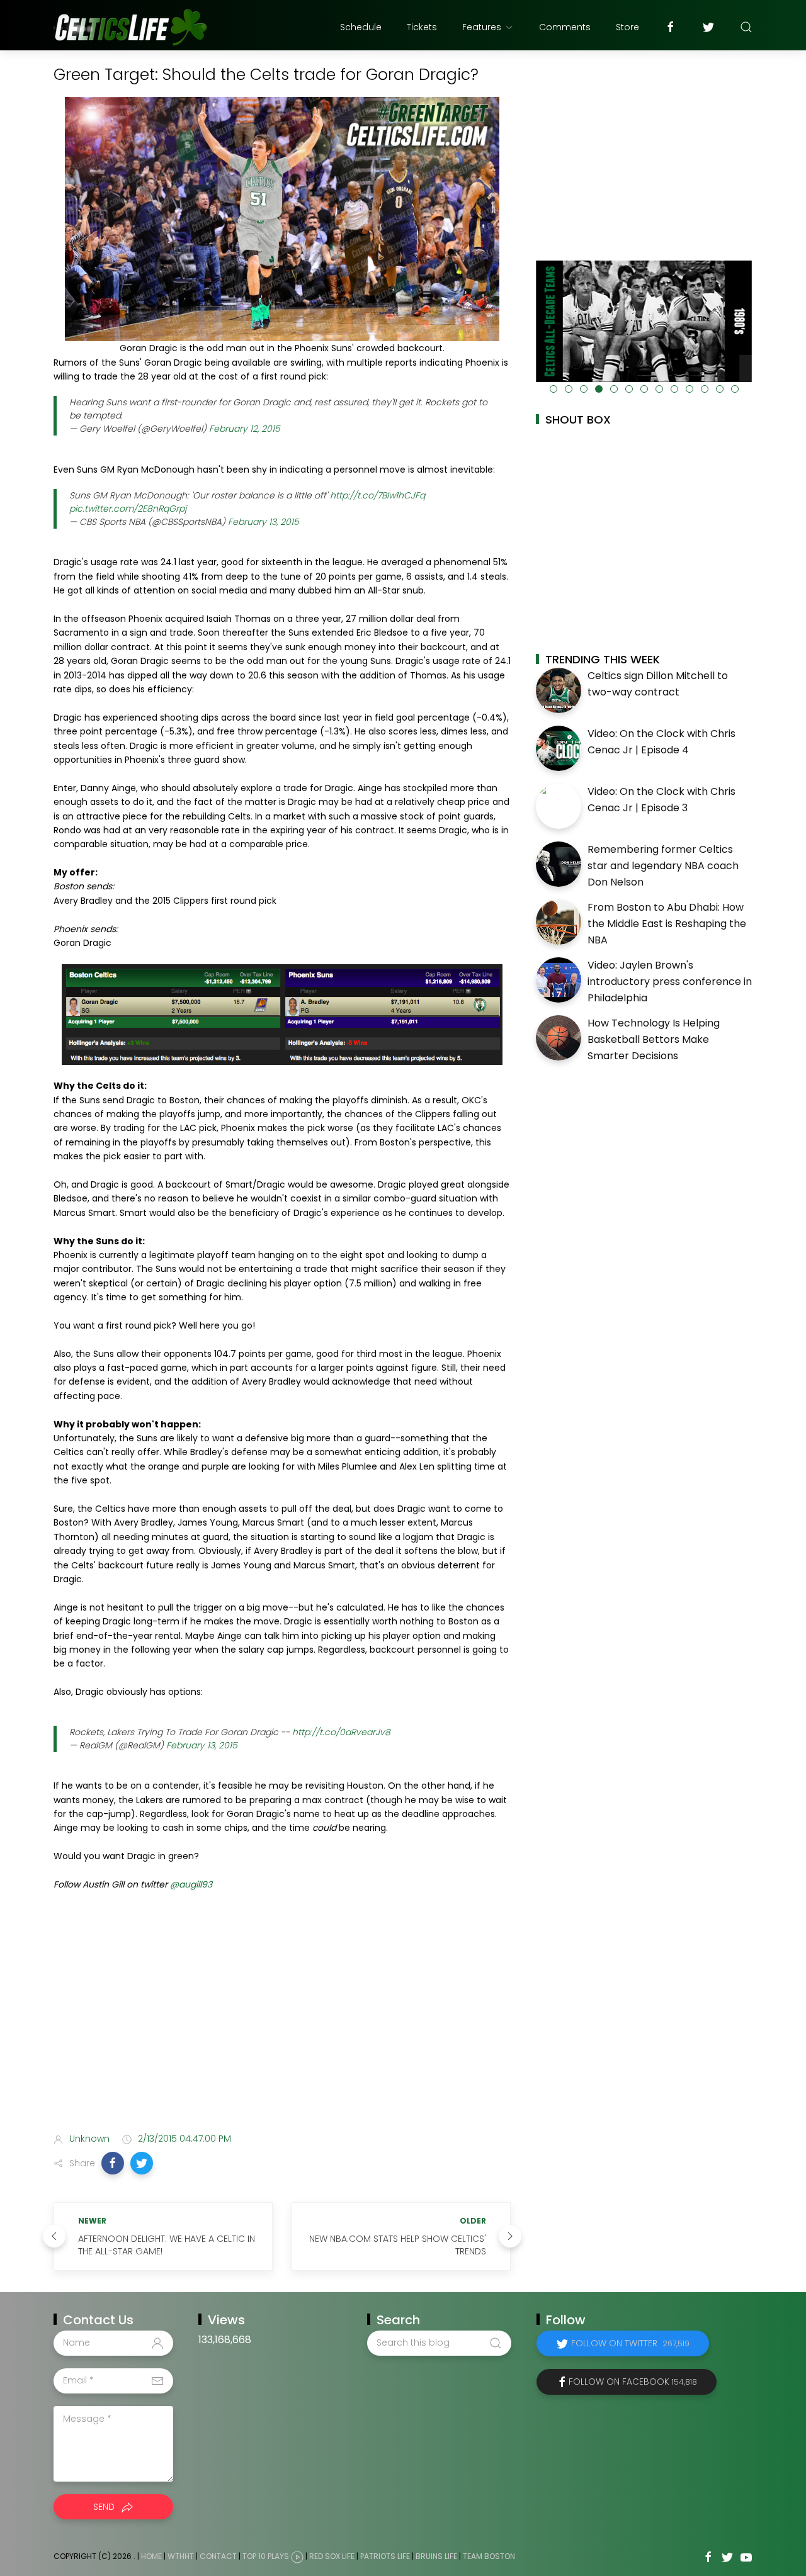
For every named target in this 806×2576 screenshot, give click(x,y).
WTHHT (181, 2556)
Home (151, 2556)
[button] (113, 2163)
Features (482, 27)
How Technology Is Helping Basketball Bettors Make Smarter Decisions (654, 1039)
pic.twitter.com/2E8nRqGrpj (128, 509)
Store (627, 27)
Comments (565, 27)
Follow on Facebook (633, 2382)
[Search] (746, 27)
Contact (218, 2556)
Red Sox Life (332, 2556)
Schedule (361, 27)
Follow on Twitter (630, 2343)
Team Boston (489, 2556)
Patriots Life (385, 2556)
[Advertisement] (282, 2023)
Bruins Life (436, 2556)
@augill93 (191, 1884)
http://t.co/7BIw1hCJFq (377, 495)
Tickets (422, 27)
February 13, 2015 (264, 522)
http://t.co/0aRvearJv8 (341, 1732)
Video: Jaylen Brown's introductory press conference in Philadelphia (670, 981)
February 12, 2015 (245, 429)
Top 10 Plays (266, 2556)
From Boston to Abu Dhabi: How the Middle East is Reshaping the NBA (667, 923)
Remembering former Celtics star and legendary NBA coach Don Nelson (663, 865)
